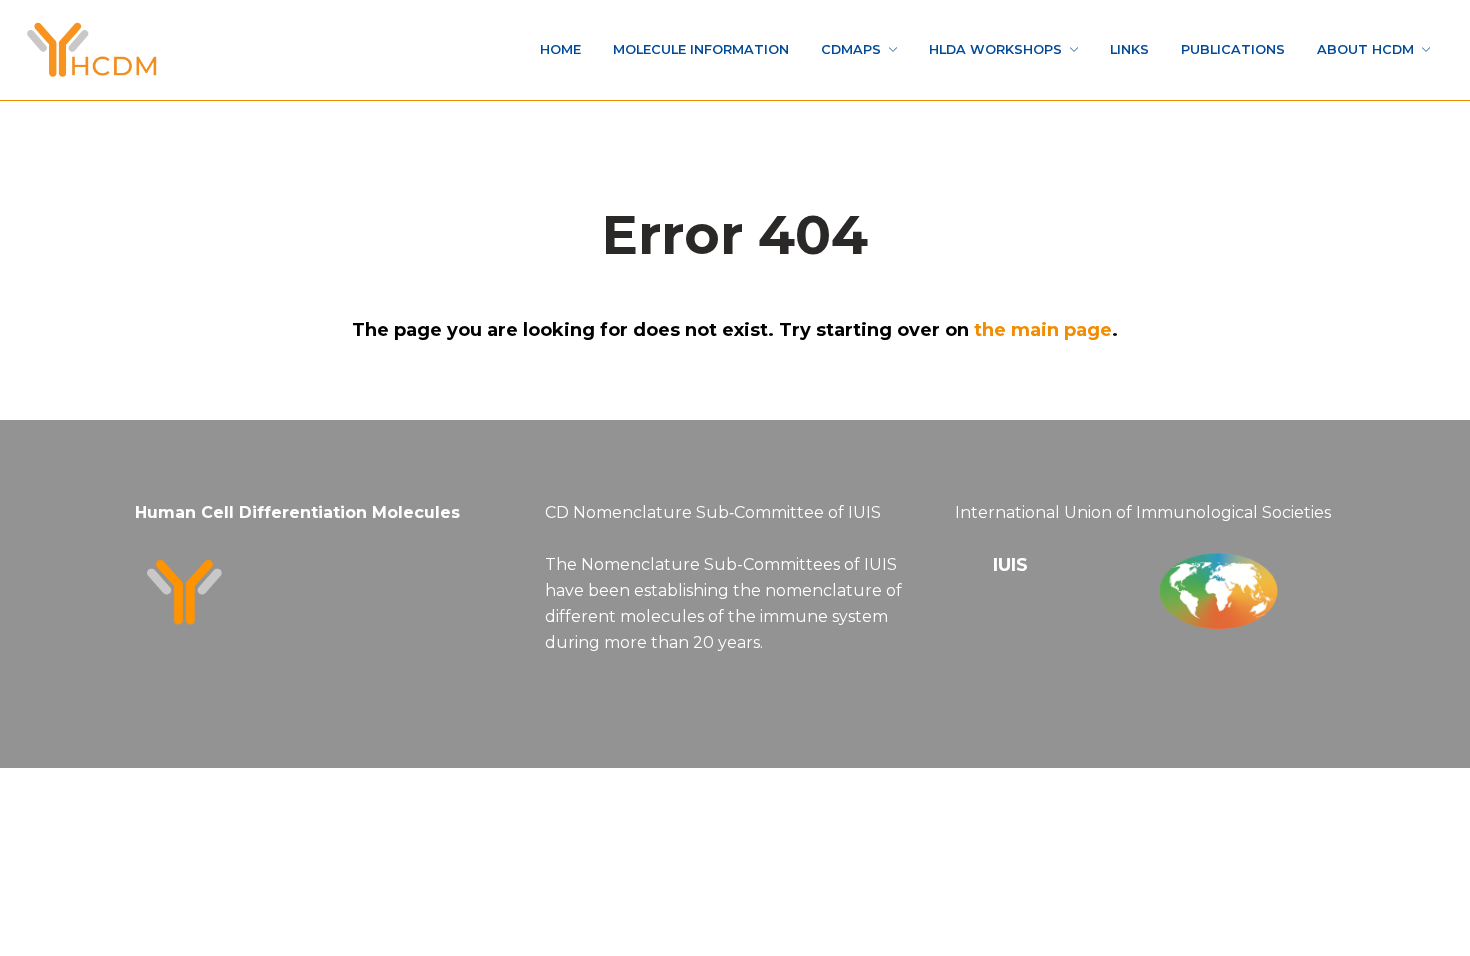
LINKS (1074, 49)
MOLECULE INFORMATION (563, 49)
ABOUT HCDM (1350, 49)
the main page (1043, 330)
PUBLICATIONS (1195, 49)
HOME (395, 49)
